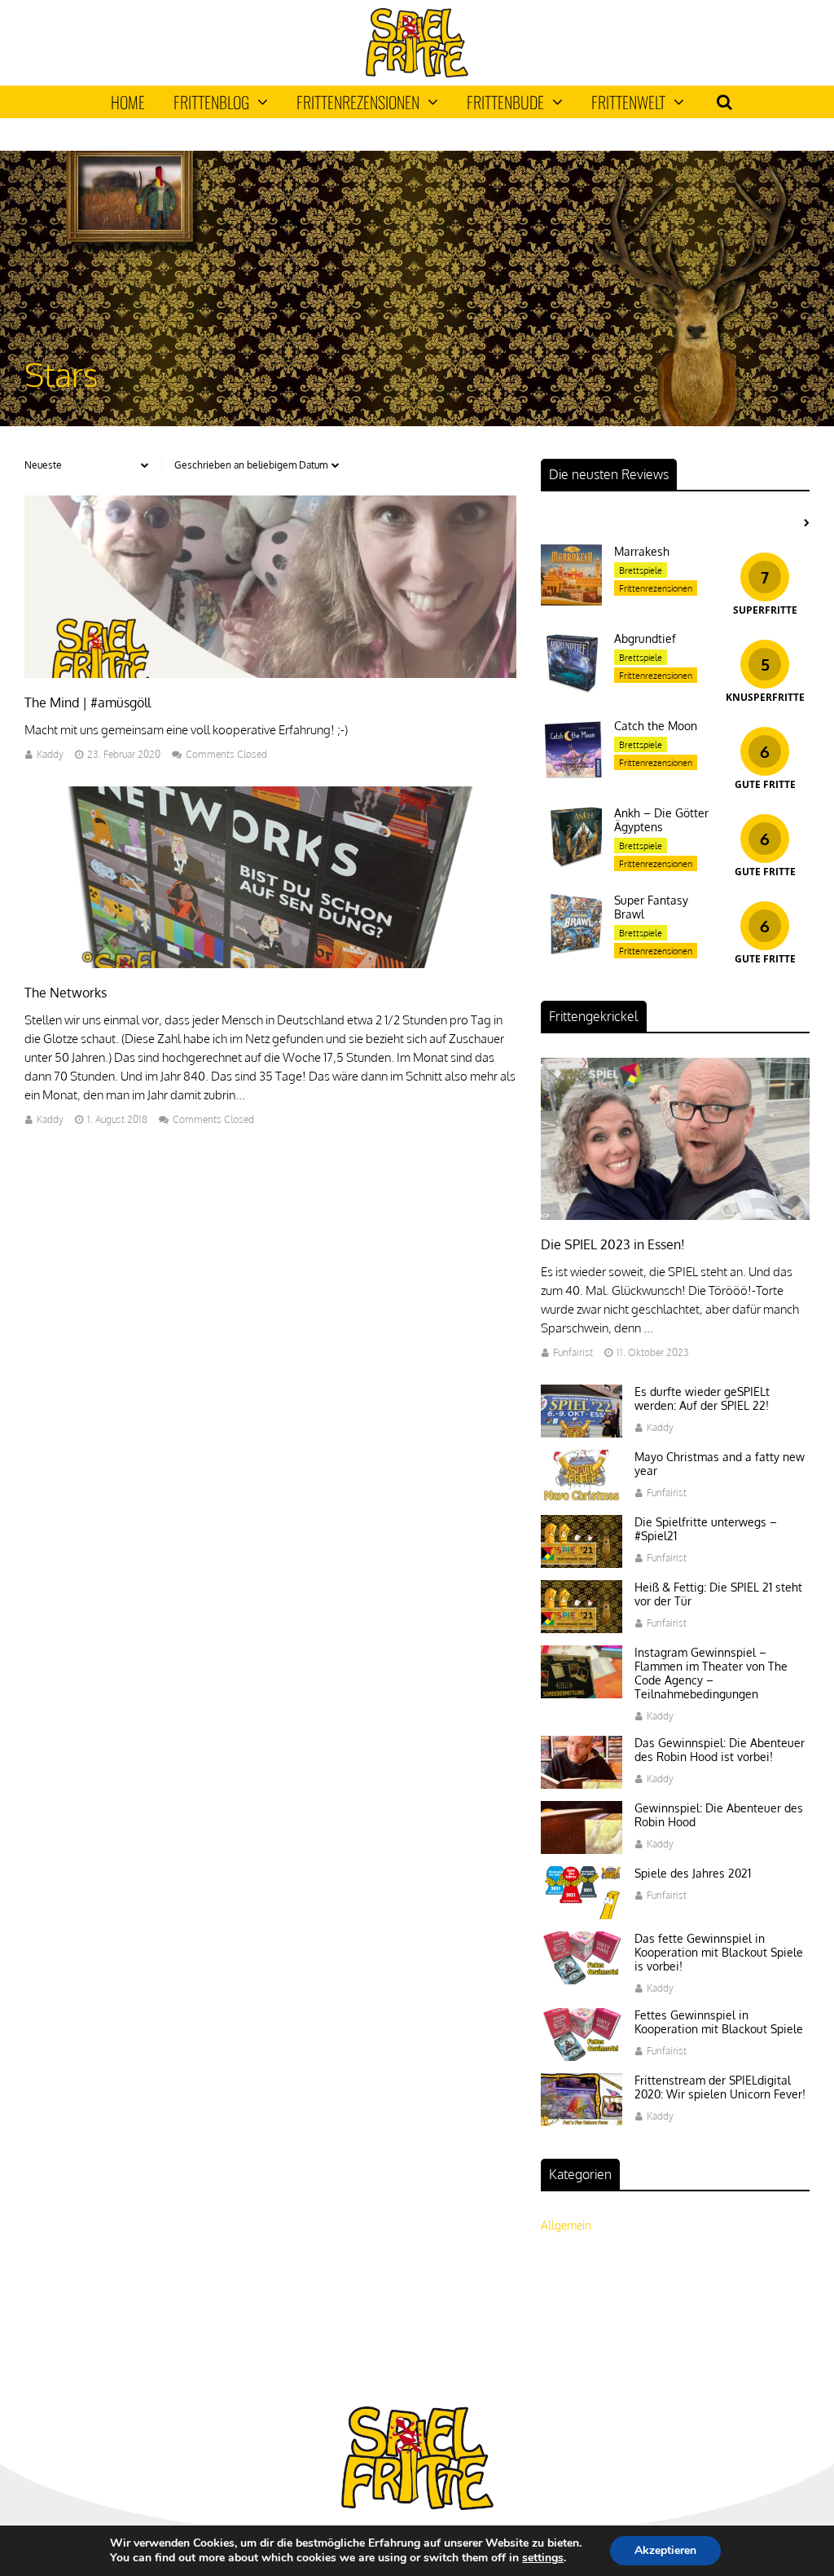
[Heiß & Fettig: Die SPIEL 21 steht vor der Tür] (582, 1629)
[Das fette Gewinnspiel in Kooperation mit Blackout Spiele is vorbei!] (582, 1980)
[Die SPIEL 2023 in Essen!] (675, 1215)
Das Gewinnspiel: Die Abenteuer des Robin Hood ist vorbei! (720, 1750)
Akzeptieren (665, 2550)
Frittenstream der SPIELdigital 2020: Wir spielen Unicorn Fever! (720, 2087)
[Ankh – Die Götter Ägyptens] (571, 863)
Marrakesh (642, 551)
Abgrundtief (645, 638)
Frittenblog (211, 102)
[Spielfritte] (417, 74)
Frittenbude (505, 102)
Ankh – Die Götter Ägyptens (661, 820)
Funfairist (573, 1352)
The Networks (66, 993)
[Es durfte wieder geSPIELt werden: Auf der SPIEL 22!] (582, 1433)
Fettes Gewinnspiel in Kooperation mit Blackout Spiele (719, 2022)
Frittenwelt (628, 102)
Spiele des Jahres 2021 (693, 1873)
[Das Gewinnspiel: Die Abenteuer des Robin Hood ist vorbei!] (582, 1784)
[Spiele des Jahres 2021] (582, 1915)
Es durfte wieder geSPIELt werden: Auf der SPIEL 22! (702, 1398)
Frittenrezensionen (358, 102)
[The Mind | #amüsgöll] (270, 674)
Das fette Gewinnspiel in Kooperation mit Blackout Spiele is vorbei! (719, 1952)
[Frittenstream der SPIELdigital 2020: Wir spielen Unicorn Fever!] (582, 2122)
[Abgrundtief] (571, 688)
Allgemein (566, 2225)
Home (128, 102)
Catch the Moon (656, 726)
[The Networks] (270, 964)
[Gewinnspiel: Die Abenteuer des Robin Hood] (582, 1849)
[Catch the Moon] (571, 775)
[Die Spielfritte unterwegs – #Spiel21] (582, 1563)
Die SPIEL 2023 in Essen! (613, 1244)
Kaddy (50, 754)
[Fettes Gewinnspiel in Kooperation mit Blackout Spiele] (582, 2056)
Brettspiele (641, 570)
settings (543, 2558)
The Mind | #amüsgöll (88, 702)
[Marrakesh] (571, 601)
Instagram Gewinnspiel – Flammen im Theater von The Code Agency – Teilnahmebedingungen (711, 1673)
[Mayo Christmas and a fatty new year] (582, 1498)
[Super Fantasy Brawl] (571, 950)
